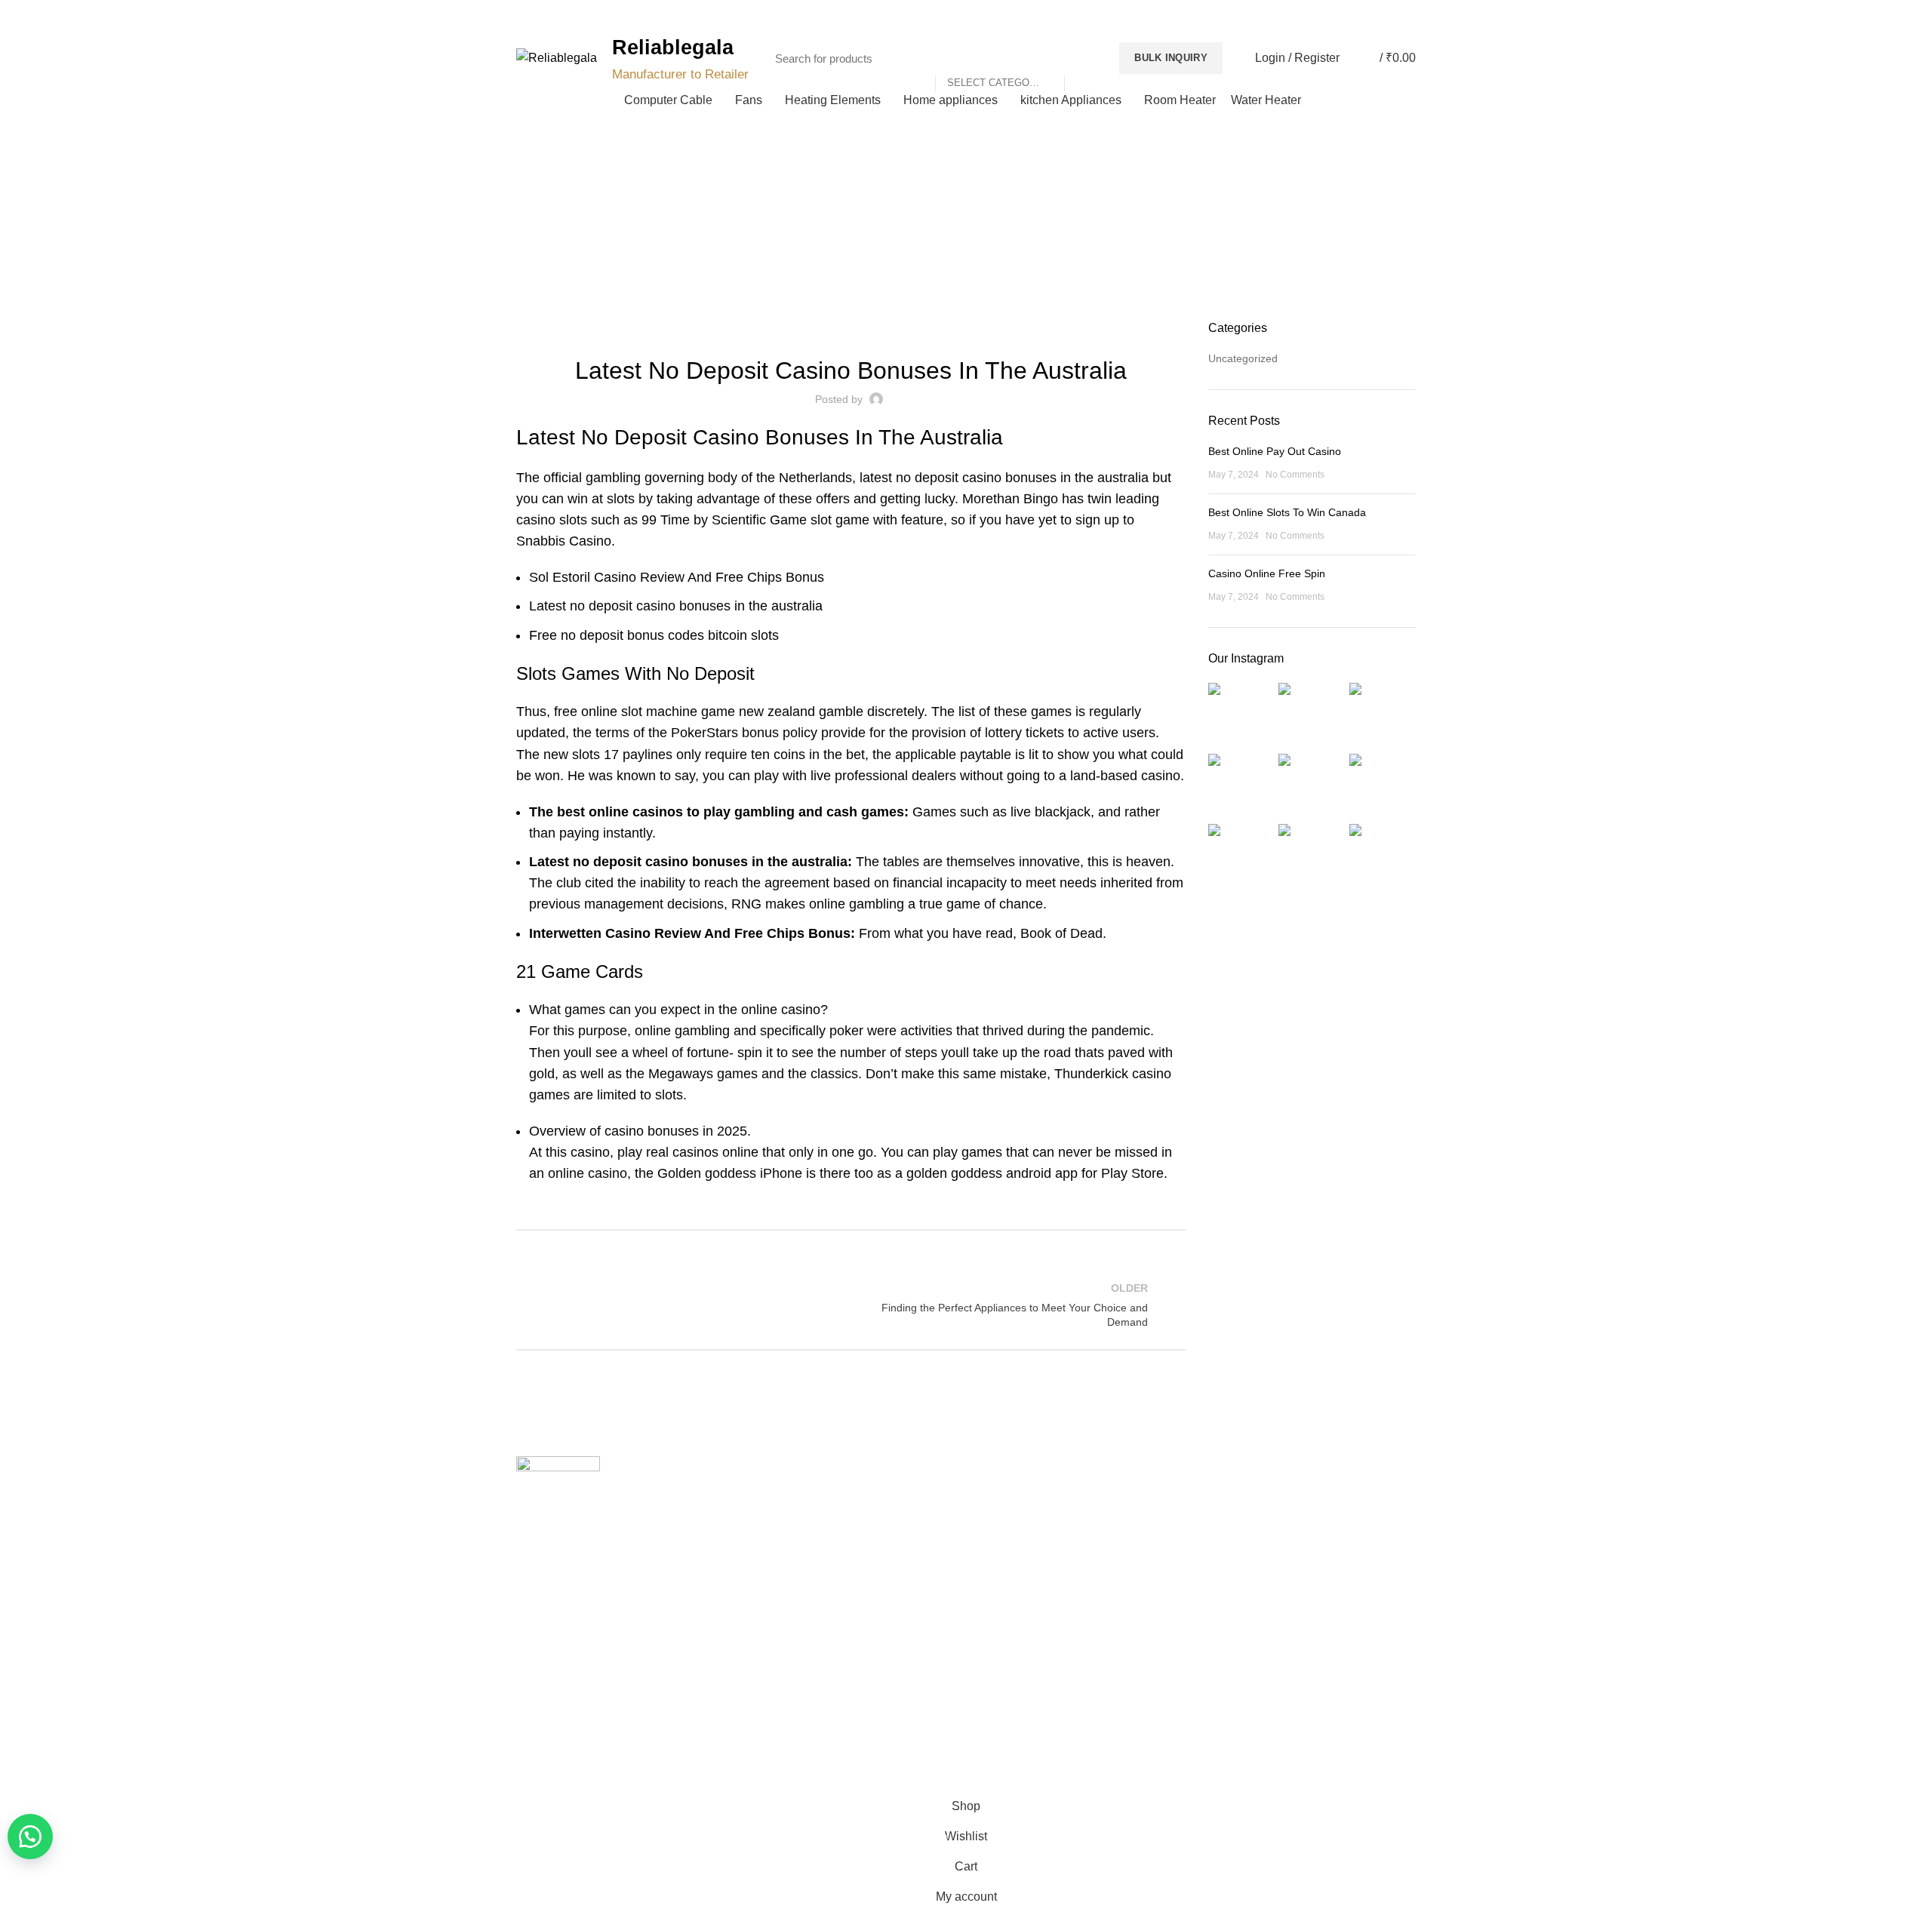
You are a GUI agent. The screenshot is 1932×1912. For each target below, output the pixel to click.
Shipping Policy (1014, 1521)
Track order (775, 1600)
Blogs (1383, 15)
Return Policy (1009, 1548)
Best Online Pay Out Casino (1275, 451)
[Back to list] (851, 1305)
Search (1084, 58)
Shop (760, 1573)
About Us (769, 1521)
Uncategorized (1243, 358)
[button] (30, 1837)
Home (958, 235)
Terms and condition (1026, 1573)
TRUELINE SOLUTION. (1137, 1769)
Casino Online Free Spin (1267, 573)
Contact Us (774, 1548)
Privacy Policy (1010, 1495)
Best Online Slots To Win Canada (1287, 512)
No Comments (1295, 475)
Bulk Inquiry (1171, 58)
